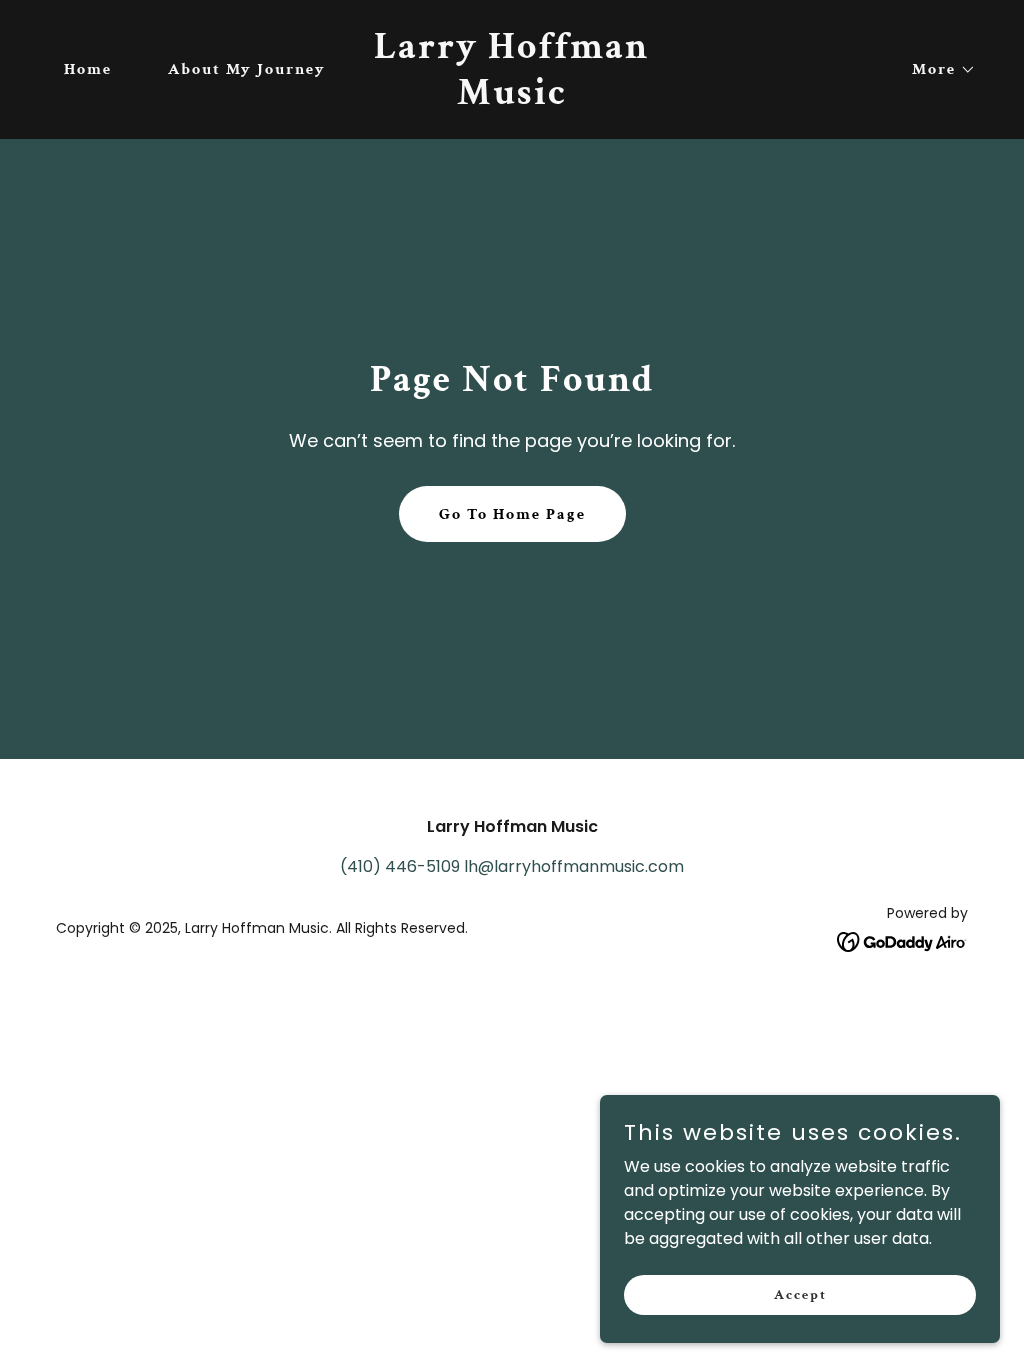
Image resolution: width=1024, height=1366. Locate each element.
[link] (511, 98)
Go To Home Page (512, 514)
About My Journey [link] (247, 69)
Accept (800, 1294)
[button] (936, 70)
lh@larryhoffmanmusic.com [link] (574, 866)
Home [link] (88, 69)
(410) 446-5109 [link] (400, 866)
